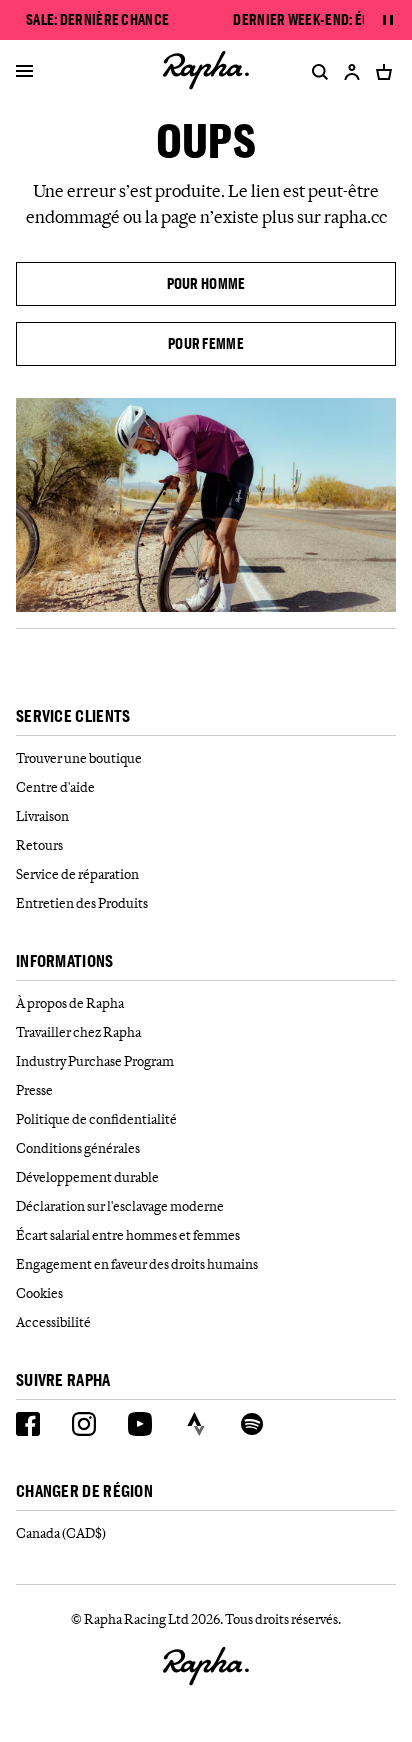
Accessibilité (53, 1322)
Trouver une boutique (79, 758)
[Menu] (24, 72)
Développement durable (87, 1177)
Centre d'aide (55, 787)
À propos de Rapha (70, 1003)
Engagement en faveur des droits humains (137, 1264)
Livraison (42, 816)
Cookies (39, 1293)
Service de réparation (77, 874)
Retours (39, 845)
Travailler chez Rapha (78, 1032)
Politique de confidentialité (96, 1119)
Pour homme (206, 283)
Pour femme (206, 343)
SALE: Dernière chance (97, 20)
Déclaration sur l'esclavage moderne (120, 1206)
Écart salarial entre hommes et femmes (128, 1235)
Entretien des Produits (82, 903)
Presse (34, 1090)
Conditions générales (78, 1148)
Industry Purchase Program (95, 1061)
